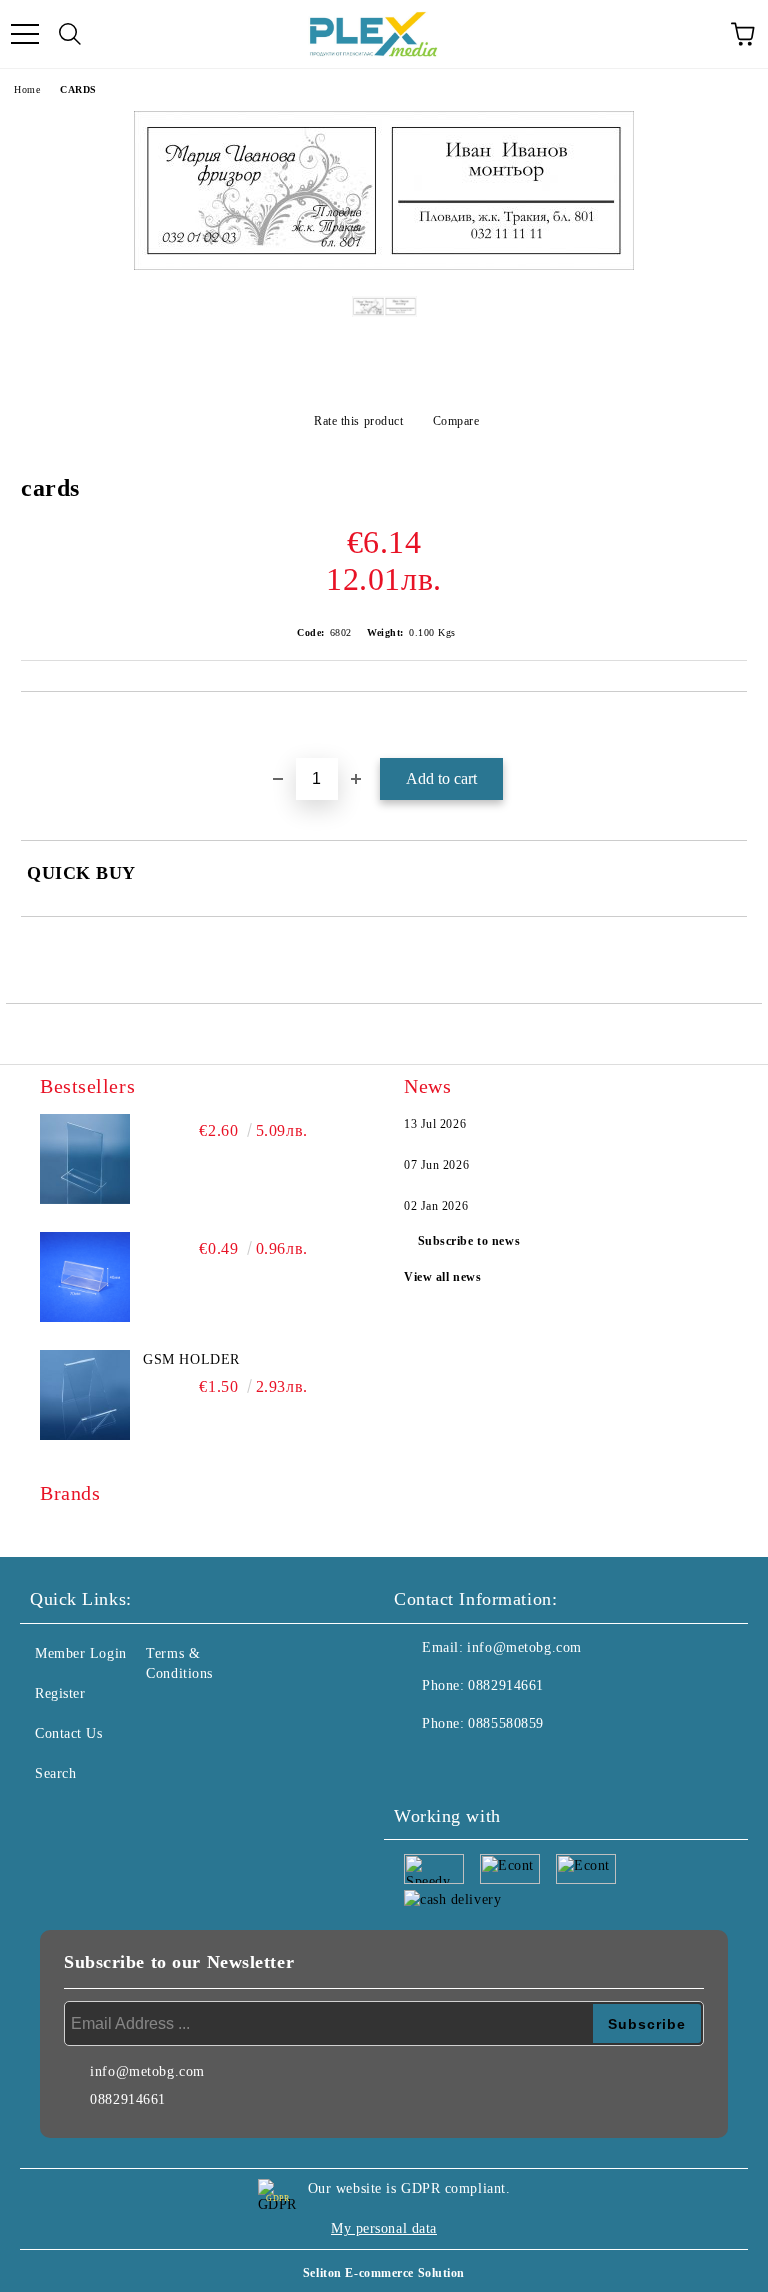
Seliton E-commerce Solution (384, 2273)
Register (60, 1693)
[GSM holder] (85, 1395)
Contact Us (69, 1733)
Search (55, 1773)
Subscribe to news (469, 1241)
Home (27, 89)
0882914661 (506, 1685)
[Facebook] (420, 1764)
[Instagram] (464, 1764)
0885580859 (506, 1723)
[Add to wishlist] (732, 726)
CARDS (78, 89)
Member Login (81, 1653)
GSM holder (191, 1359)
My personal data (384, 2228)
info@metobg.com (524, 1647)
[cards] (384, 265)
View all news (442, 1277)
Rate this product (358, 421)
